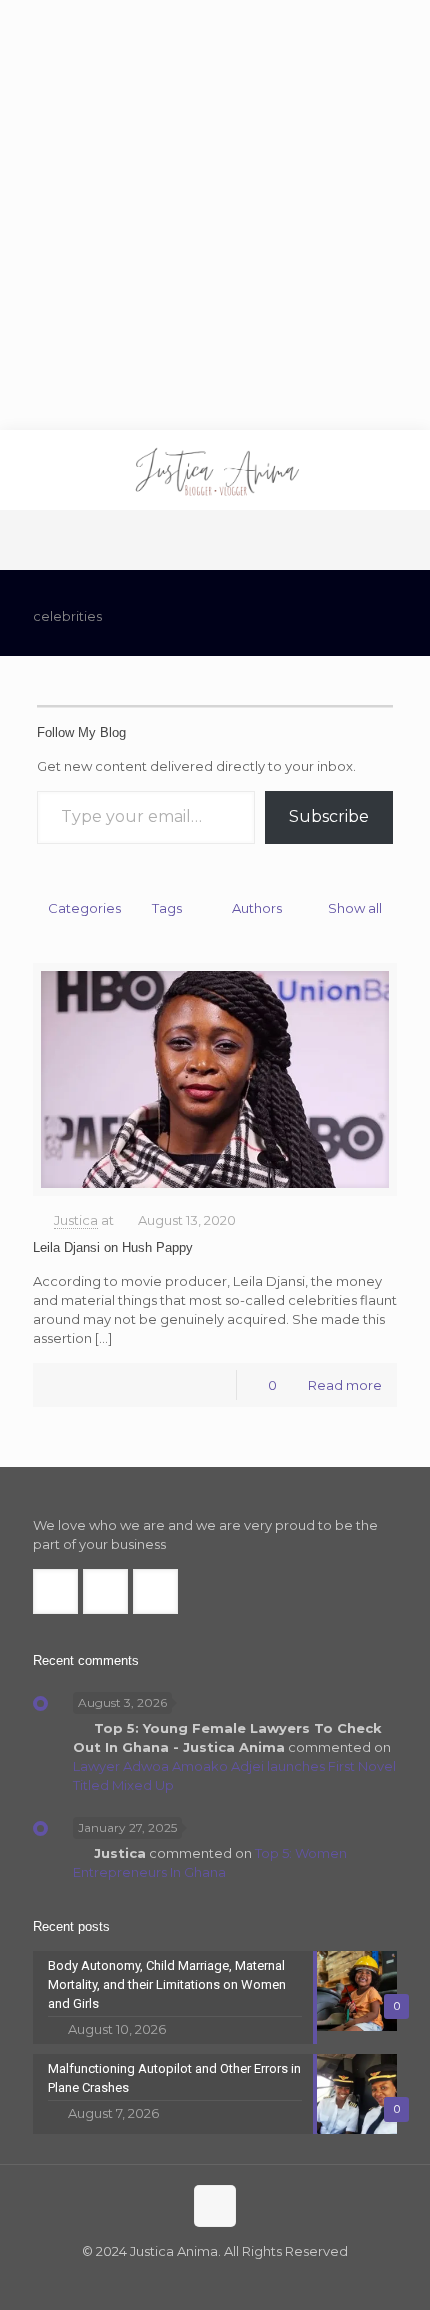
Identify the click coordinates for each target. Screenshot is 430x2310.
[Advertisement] (215, 215)
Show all (355, 908)
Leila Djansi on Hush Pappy (113, 1247)
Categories (84, 908)
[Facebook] (174, 2279)
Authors (257, 908)
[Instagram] (255, 2279)
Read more (345, 1385)
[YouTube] (228, 2279)
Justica (76, 1220)
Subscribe (329, 816)
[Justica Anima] (215, 470)
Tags (167, 908)
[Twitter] (201, 2279)
